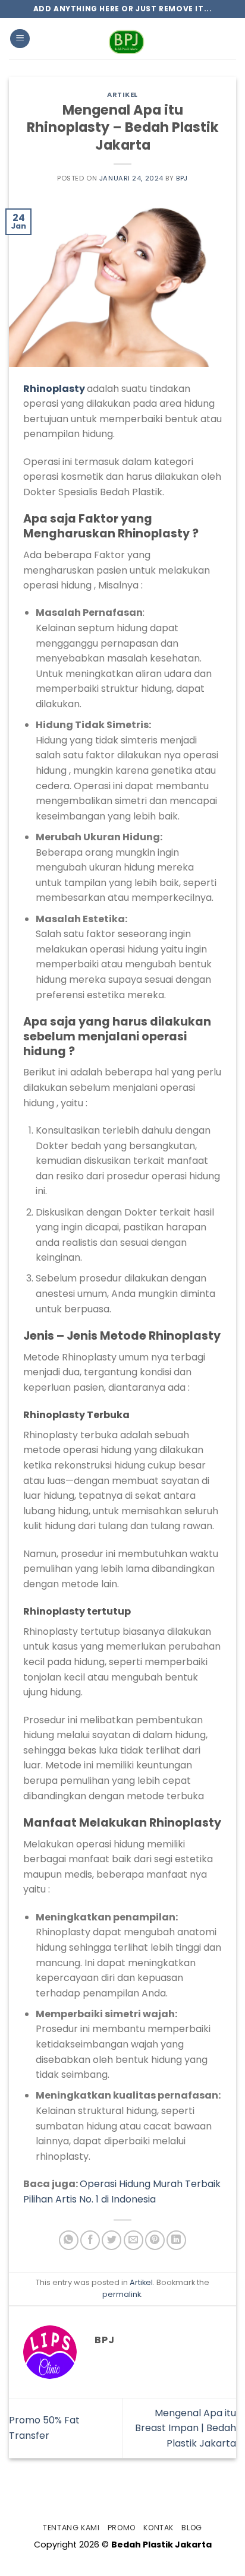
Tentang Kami (71, 2528)
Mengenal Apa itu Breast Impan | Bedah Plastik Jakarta (186, 2428)
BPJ (182, 178)
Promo (122, 2528)
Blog (191, 2528)
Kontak (158, 2528)
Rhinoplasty (54, 389)
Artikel (122, 94)
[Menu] (20, 39)
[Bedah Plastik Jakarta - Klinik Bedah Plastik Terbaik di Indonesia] (126, 39)
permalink (122, 2294)
